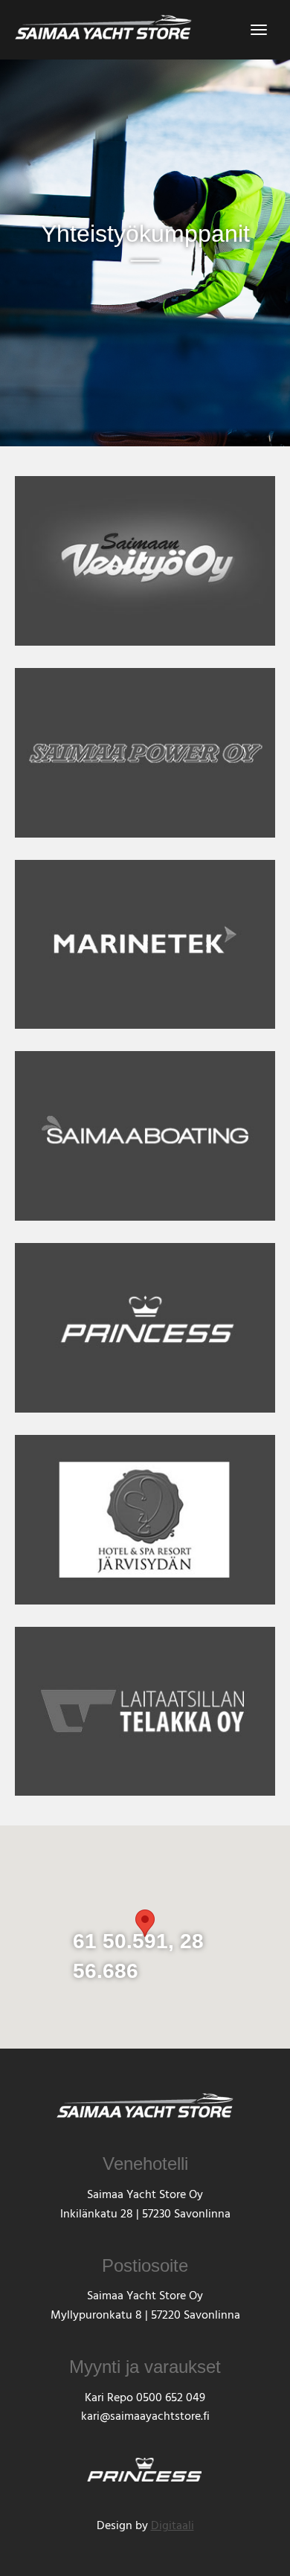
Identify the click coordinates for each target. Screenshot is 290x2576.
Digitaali (173, 2527)
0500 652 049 (171, 2399)
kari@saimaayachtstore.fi (145, 2418)
